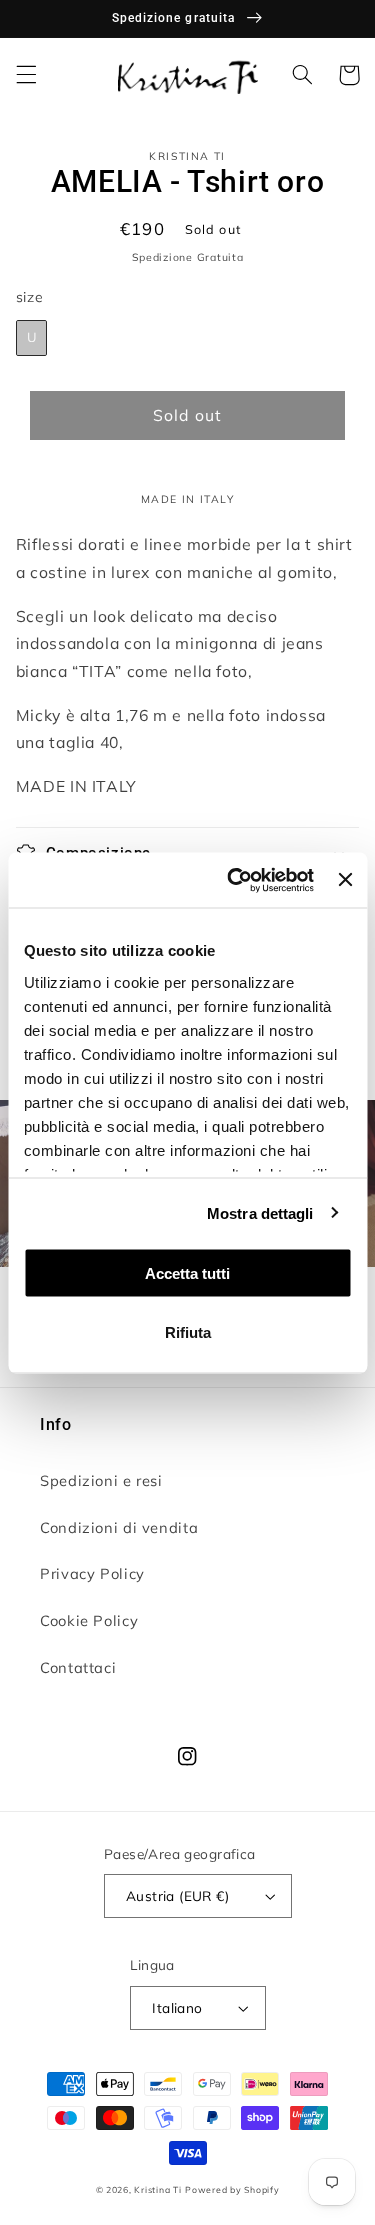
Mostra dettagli (260, 1212)
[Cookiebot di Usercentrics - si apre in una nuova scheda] (234, 880)
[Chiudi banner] (345, 880)
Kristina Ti (157, 2189)
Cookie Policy (89, 1620)
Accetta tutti (187, 1273)
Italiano (177, 2007)
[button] (26, 75)
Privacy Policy (92, 1573)
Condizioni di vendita (119, 1527)
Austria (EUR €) (177, 1895)
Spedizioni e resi (101, 1480)
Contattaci (78, 1667)
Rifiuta (188, 1331)
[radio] (32, 338)
